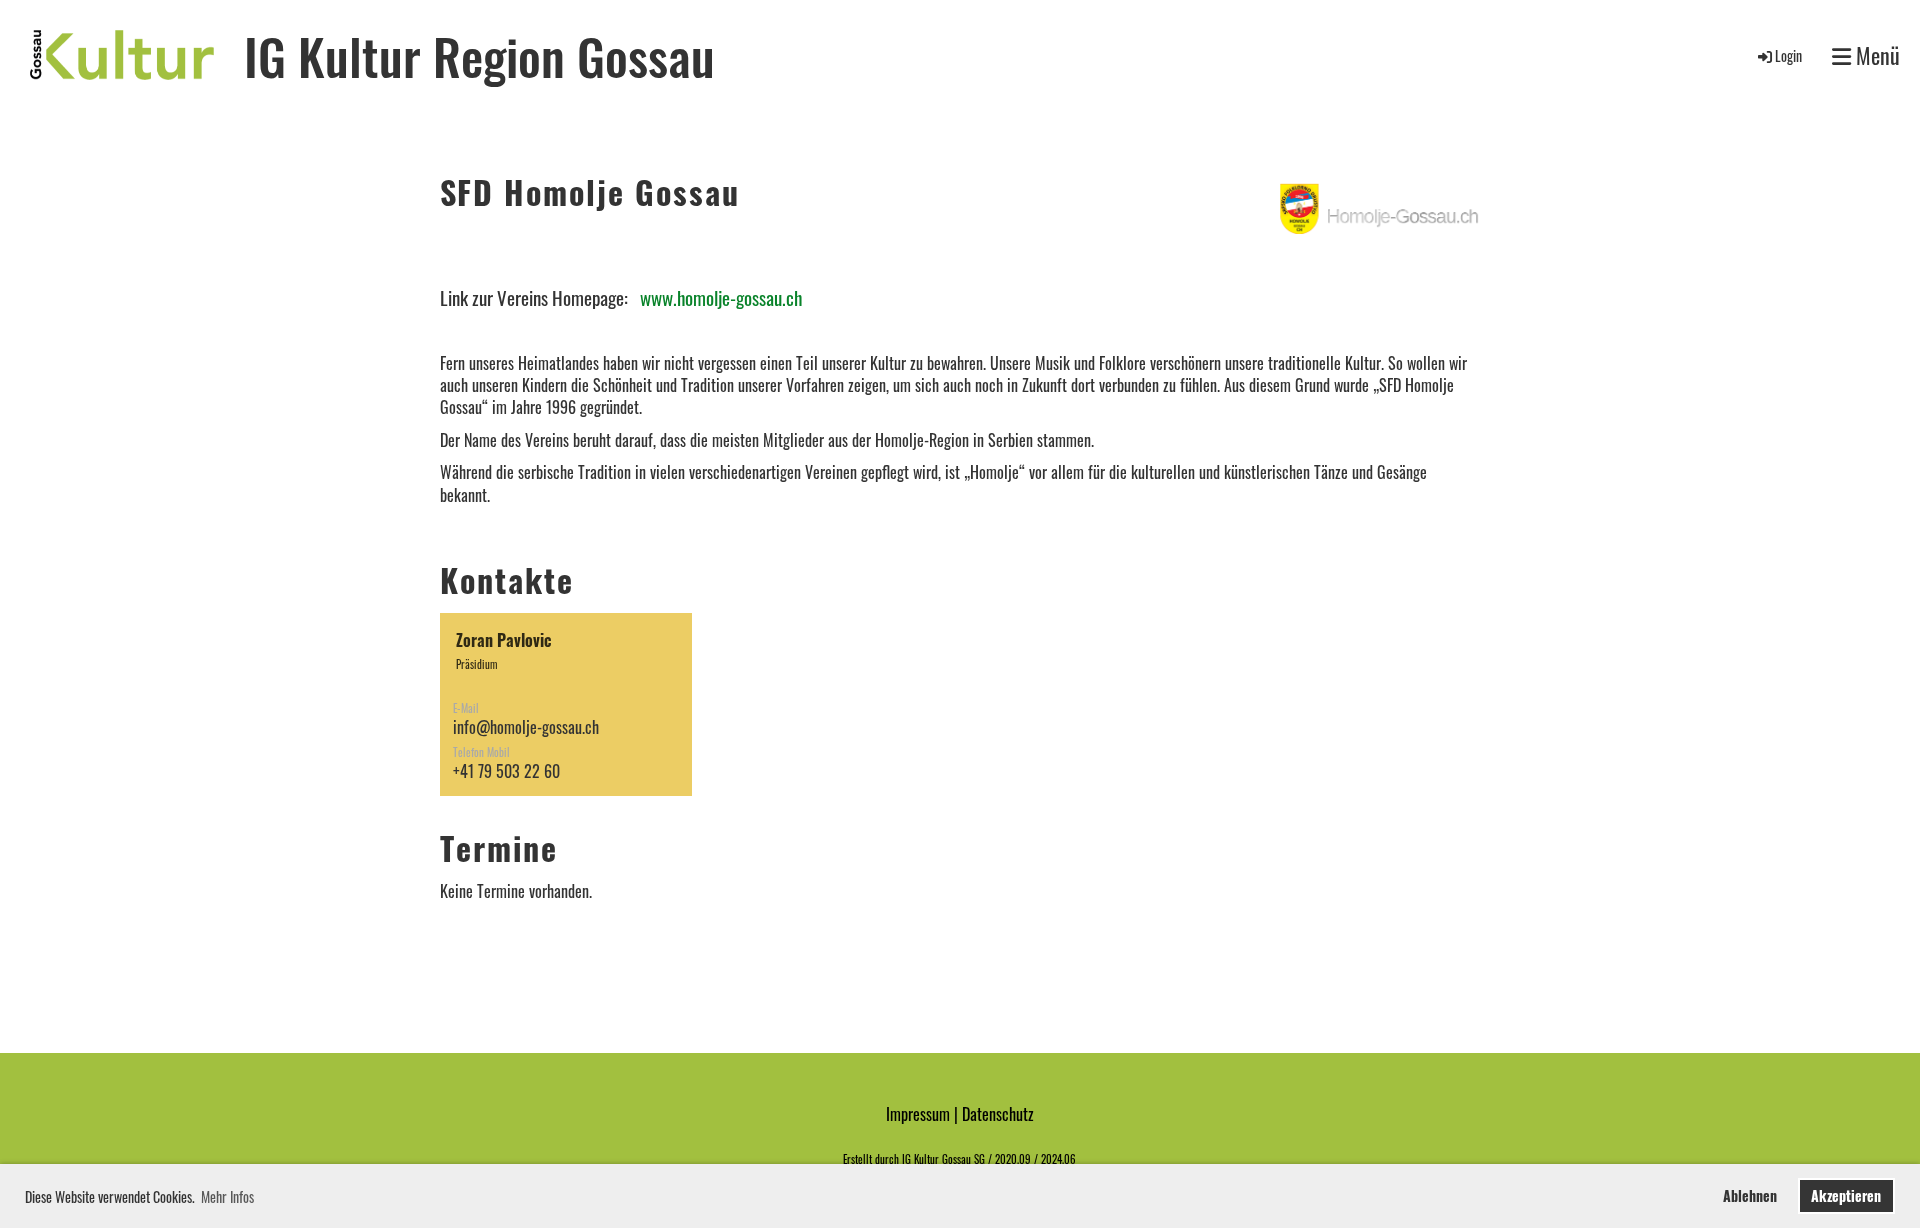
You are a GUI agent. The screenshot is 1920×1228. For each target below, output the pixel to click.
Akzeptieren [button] (1846, 1195)
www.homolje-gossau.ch (721, 297)
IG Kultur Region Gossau (479, 55)
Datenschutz (998, 1114)
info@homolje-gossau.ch (526, 727)
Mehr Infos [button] (227, 1196)
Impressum (918, 1114)
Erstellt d (861, 1159)
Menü (1875, 55)
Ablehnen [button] (1750, 1195)
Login (1788, 55)
